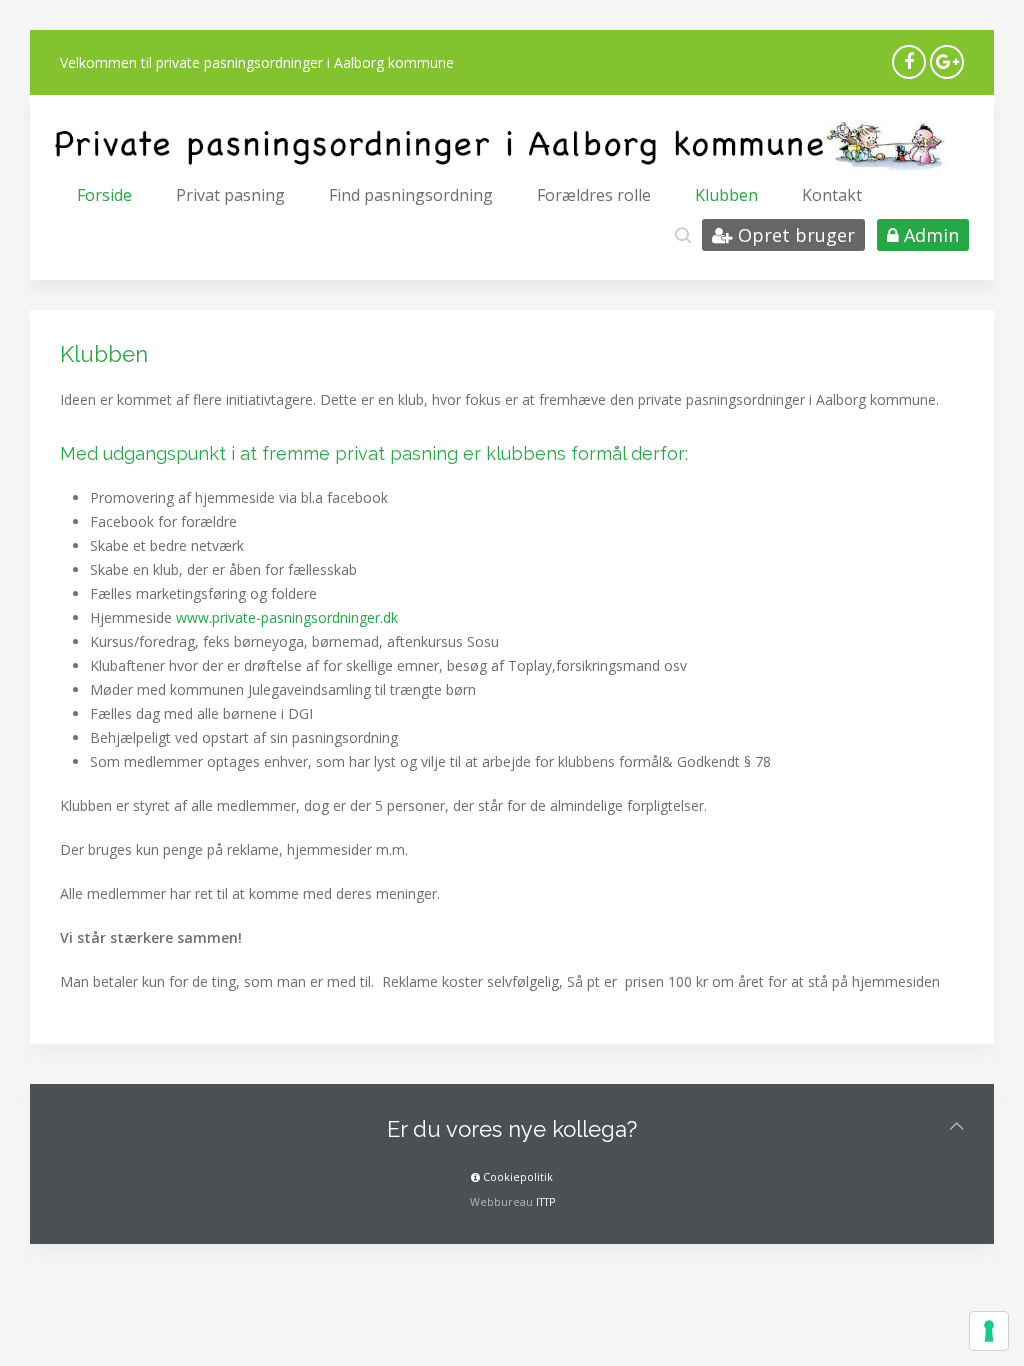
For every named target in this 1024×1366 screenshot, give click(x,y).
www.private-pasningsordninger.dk (287, 617)
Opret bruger (794, 235)
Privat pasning (230, 195)
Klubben (726, 195)
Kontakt (832, 195)
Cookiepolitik (516, 1177)
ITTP (545, 1202)
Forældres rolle (594, 195)
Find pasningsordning (411, 195)
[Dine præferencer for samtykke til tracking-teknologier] (989, 1331)
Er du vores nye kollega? (512, 1129)
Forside (104, 195)
